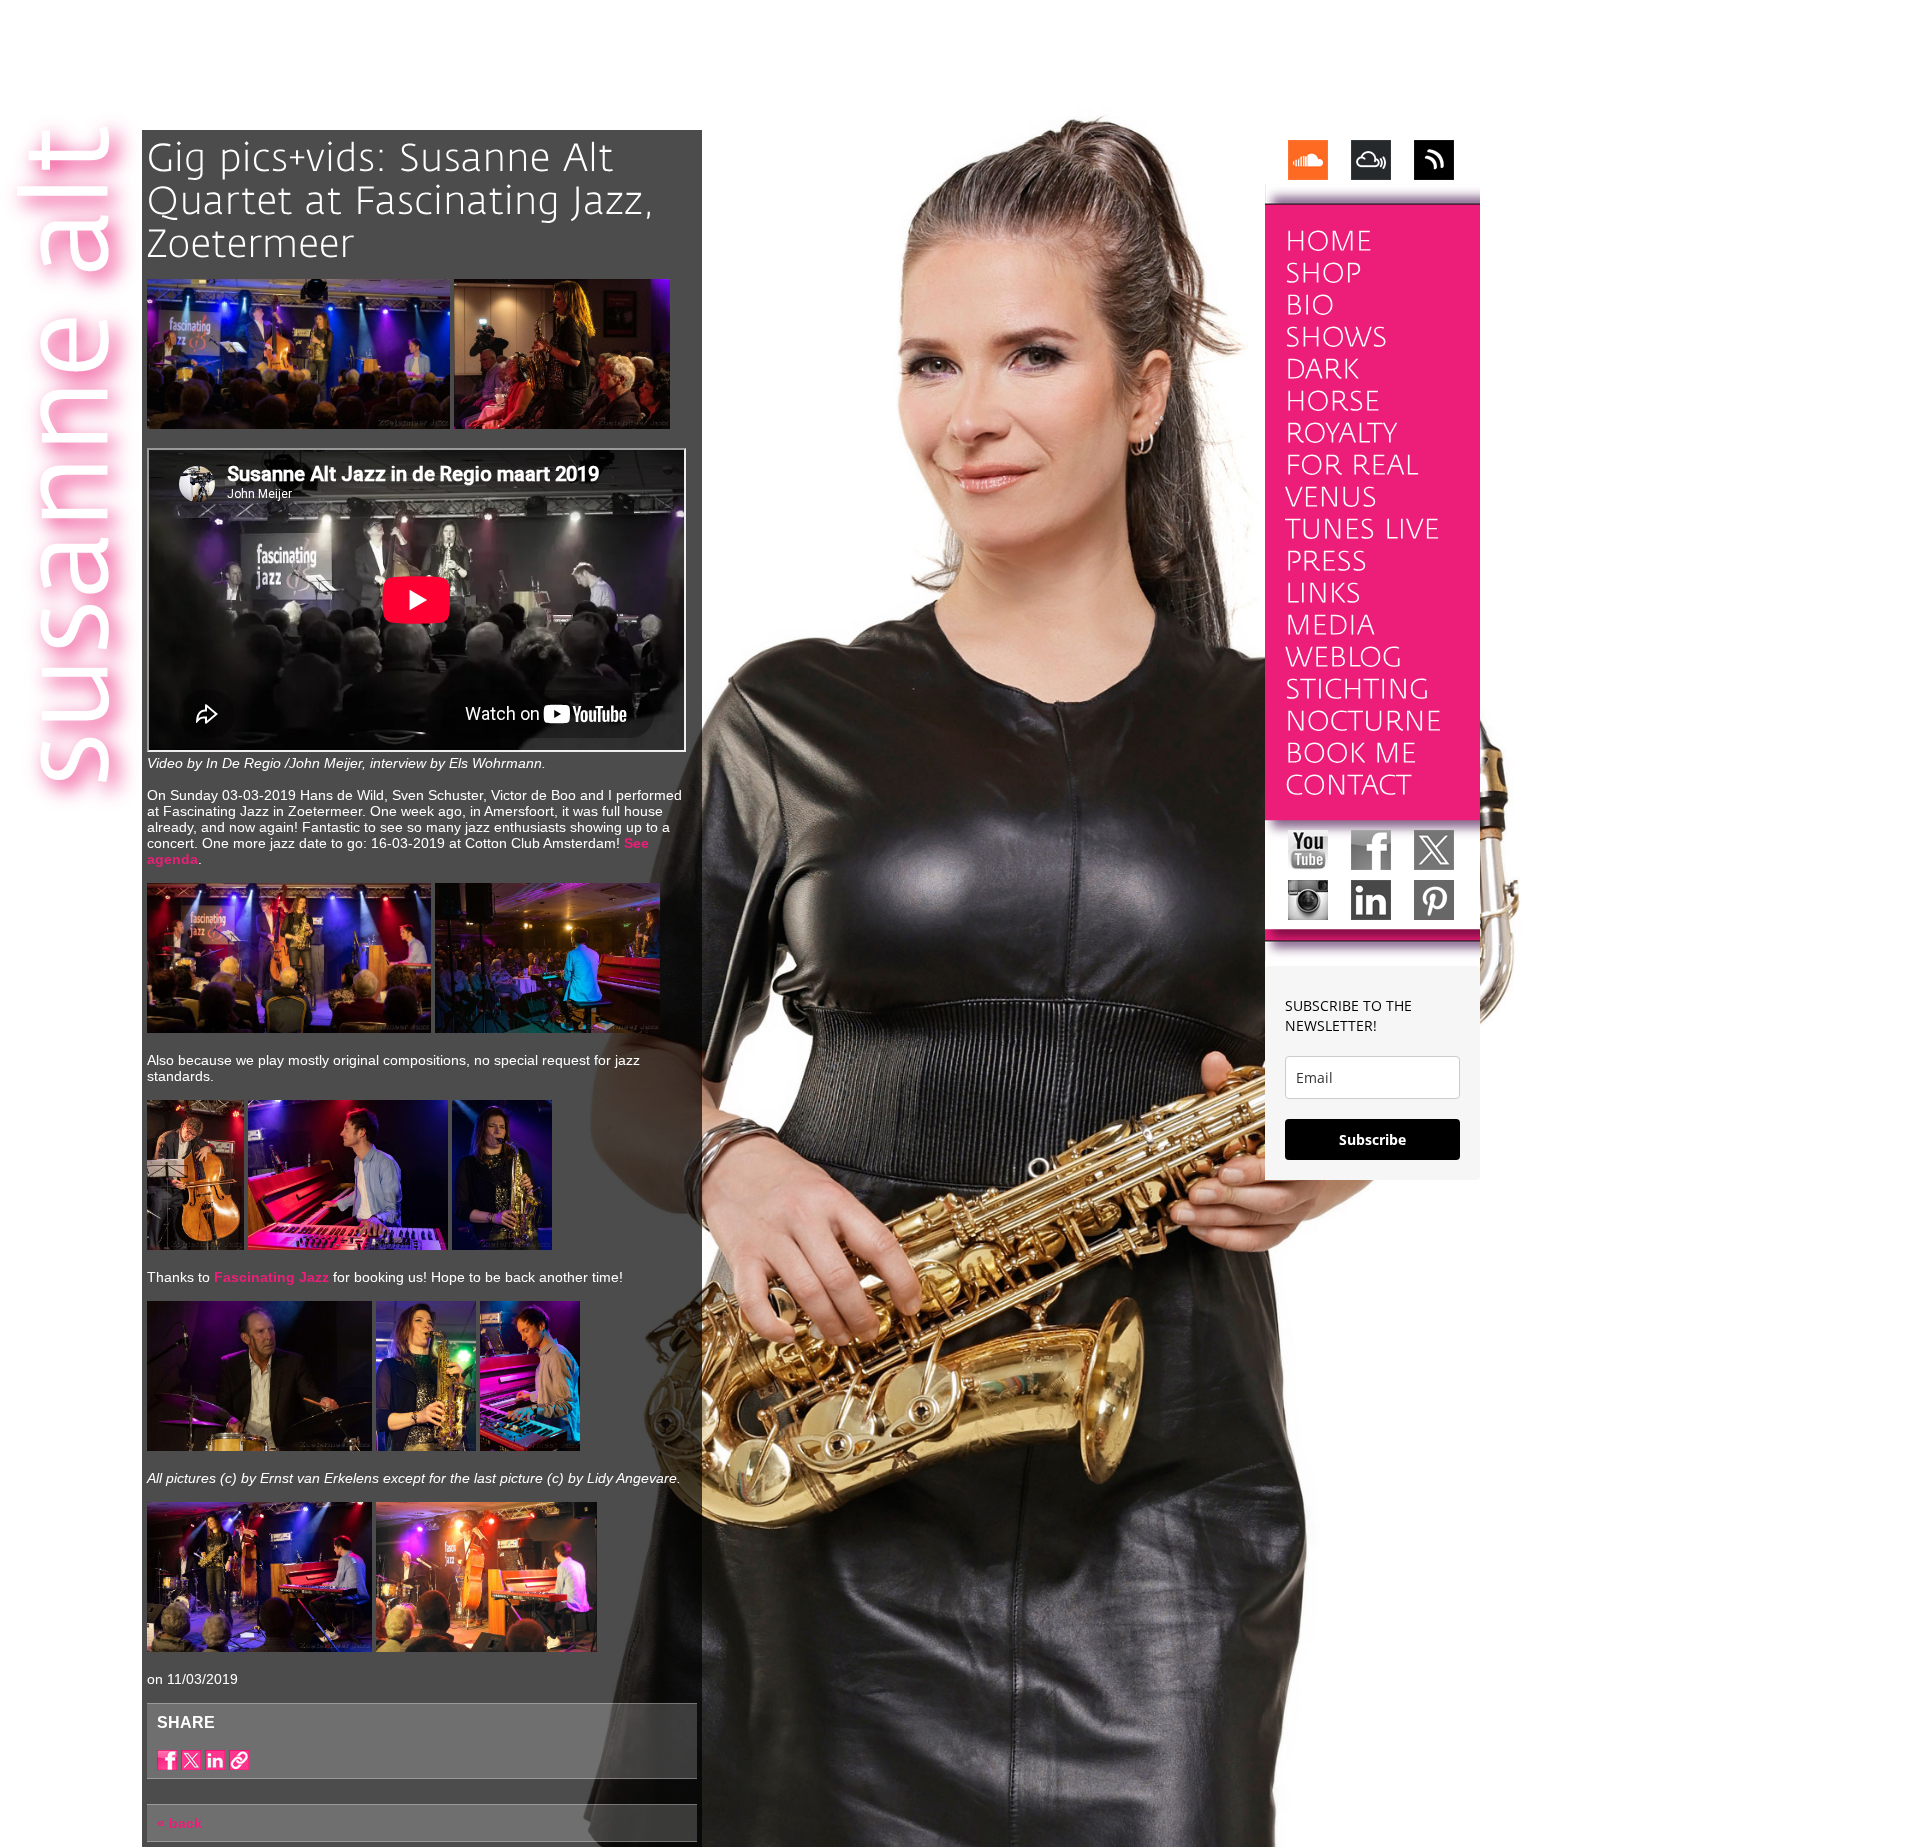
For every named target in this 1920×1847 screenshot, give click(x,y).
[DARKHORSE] (1332, 385)
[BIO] (1310, 305)
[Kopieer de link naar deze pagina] (239, 1760)
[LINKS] (1323, 593)
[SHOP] (1323, 273)
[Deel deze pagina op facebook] (167, 1760)
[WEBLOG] (1343, 657)
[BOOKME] (1351, 753)
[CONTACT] (1348, 785)
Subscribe (1372, 1139)
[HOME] (1328, 241)
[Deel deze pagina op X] (191, 1760)
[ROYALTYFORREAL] (1352, 449)
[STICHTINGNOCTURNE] (1363, 705)
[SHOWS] (1336, 337)
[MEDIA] (1330, 625)
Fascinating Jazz (271, 1277)
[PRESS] (1326, 561)
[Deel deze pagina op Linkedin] (215, 1760)
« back (179, 1823)
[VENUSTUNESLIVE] (1362, 513)
